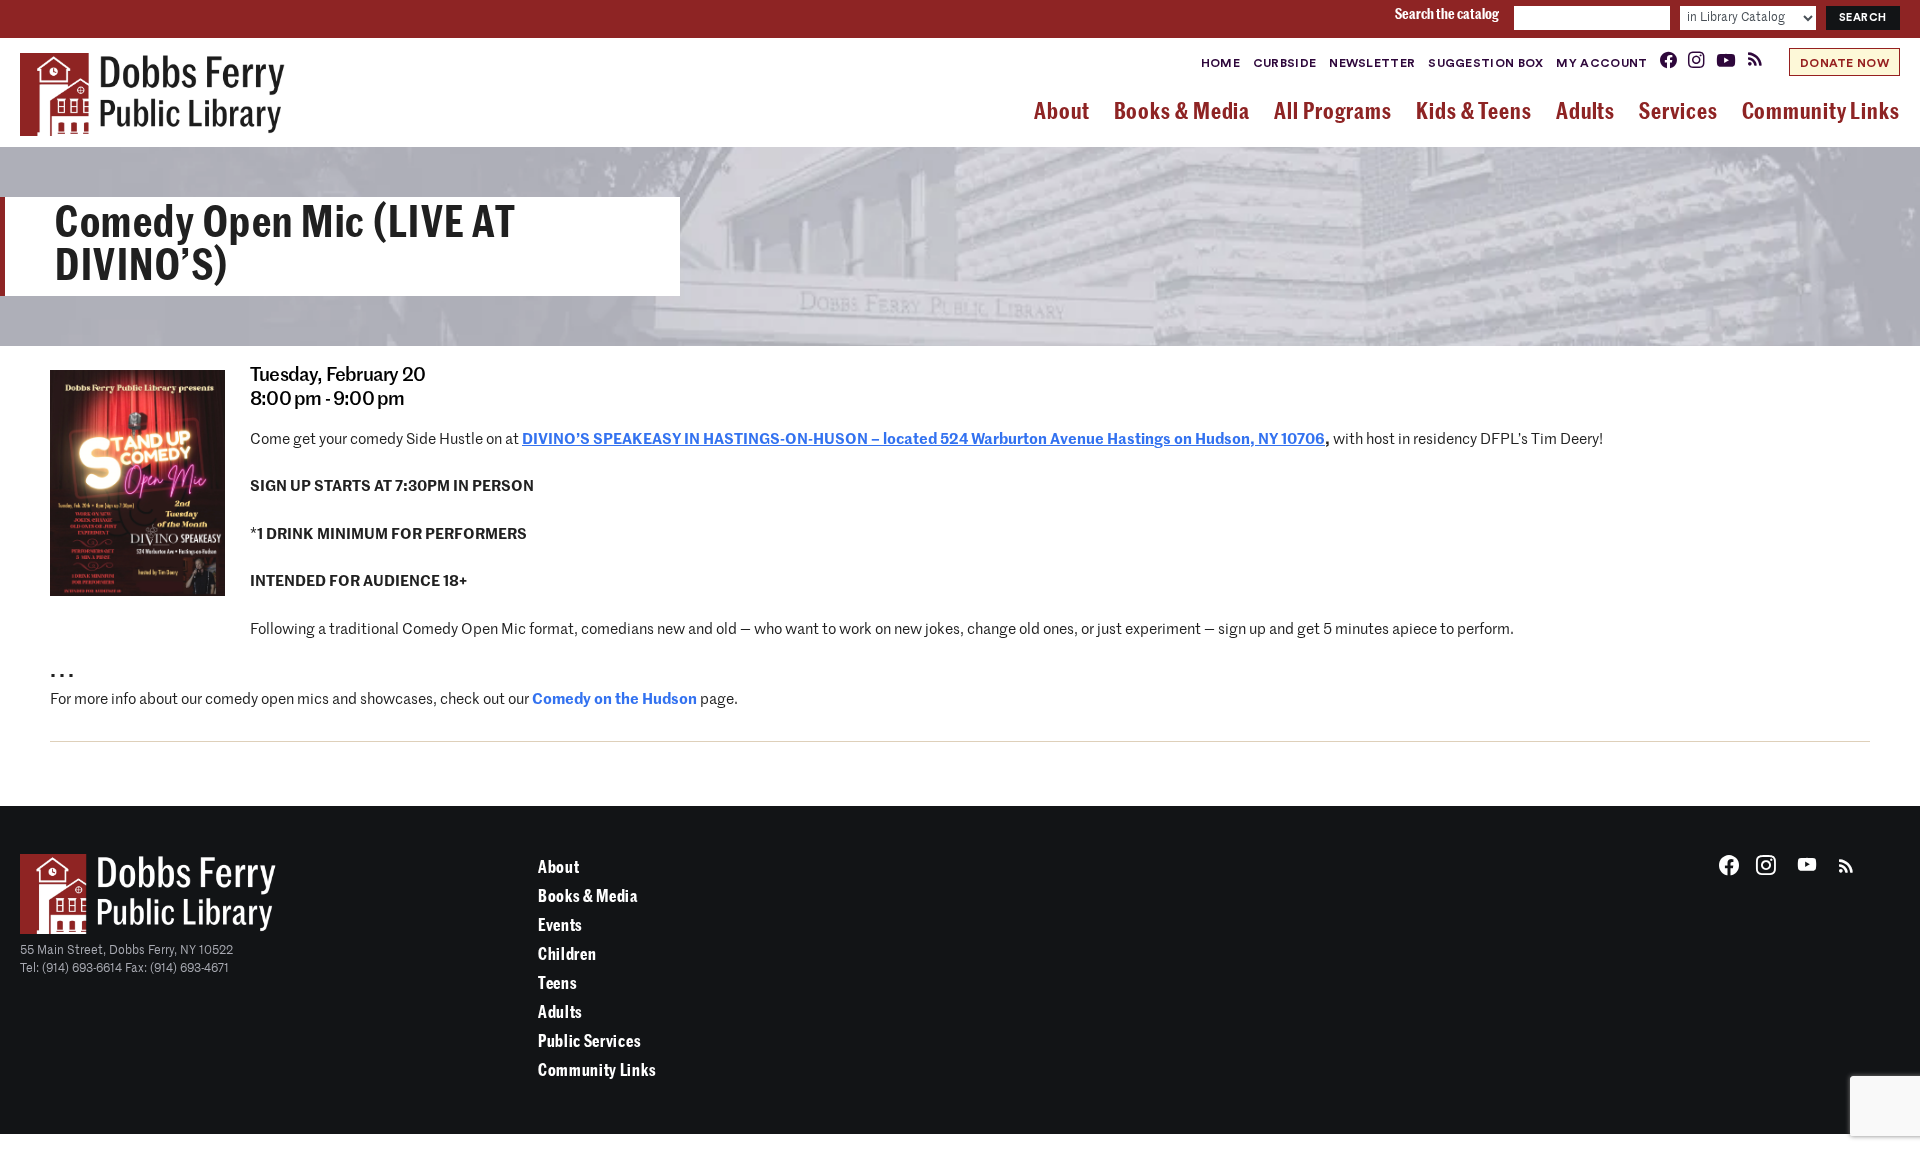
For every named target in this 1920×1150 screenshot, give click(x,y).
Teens (557, 983)
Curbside (1284, 63)
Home (1220, 63)
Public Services (589, 1041)
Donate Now (1844, 63)
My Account (1601, 63)
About (558, 867)
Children (567, 954)
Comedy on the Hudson (614, 699)
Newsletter (1372, 63)
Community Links (597, 1070)
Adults (560, 1012)
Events (560, 925)
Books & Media (588, 896)
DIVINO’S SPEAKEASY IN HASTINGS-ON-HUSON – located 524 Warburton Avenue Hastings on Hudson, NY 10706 (923, 439)
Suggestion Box (1485, 63)
